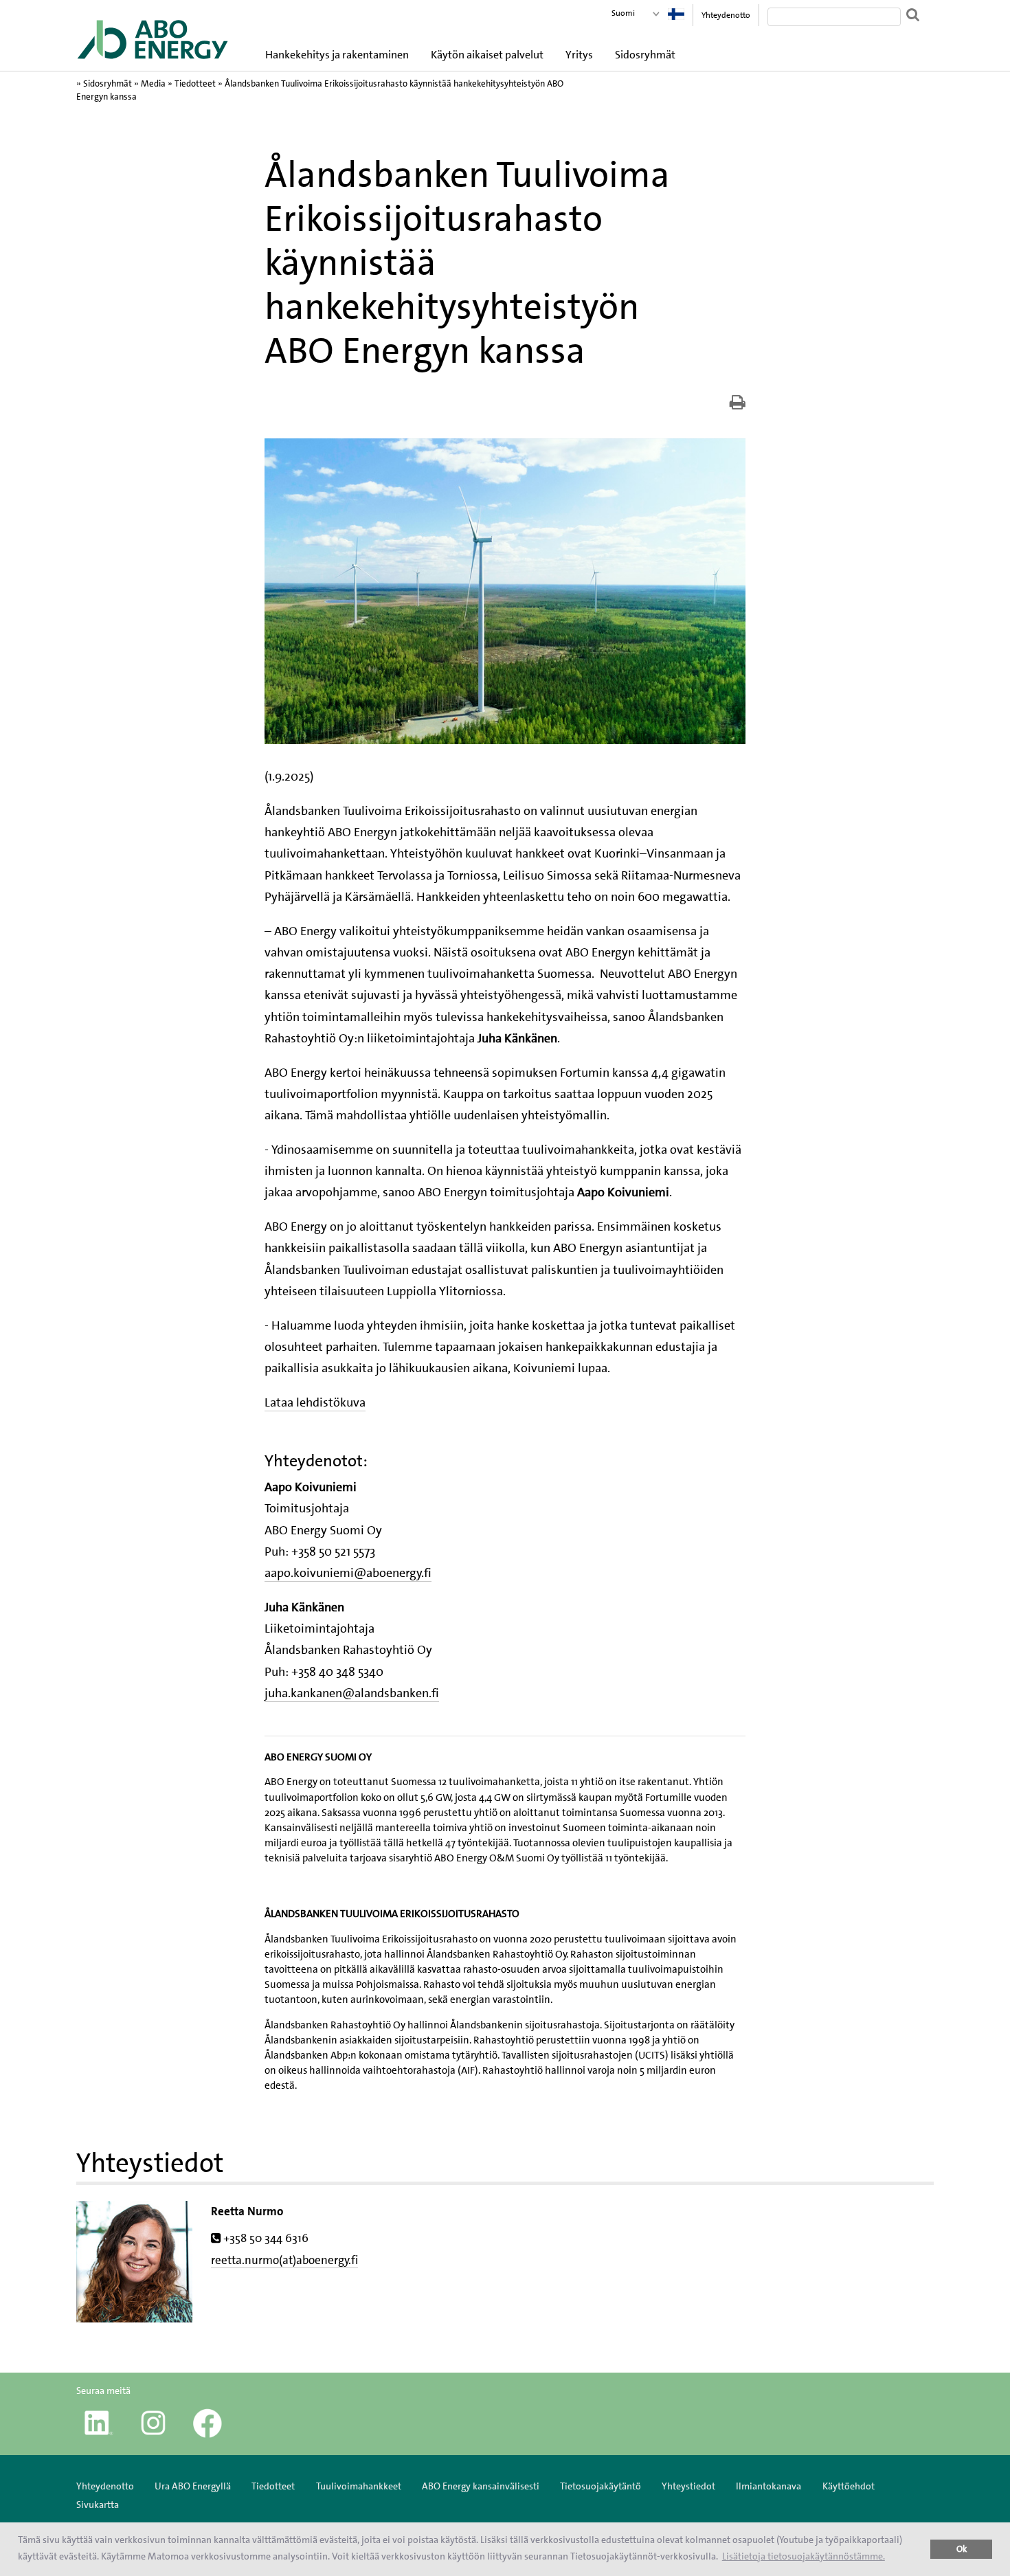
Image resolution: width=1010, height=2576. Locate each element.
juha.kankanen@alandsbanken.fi (352, 1693)
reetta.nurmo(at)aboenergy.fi (284, 2260)
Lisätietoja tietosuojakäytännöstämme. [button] (804, 2556)
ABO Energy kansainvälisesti (481, 2486)
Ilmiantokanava (768, 2486)
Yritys (579, 55)
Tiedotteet (195, 83)
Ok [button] (962, 2549)
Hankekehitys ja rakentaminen (337, 55)
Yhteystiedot (688, 2486)
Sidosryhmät (645, 55)
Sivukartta (98, 2505)
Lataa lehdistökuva (315, 1402)
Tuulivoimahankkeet (359, 2486)
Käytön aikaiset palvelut (487, 55)
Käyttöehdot (849, 2486)
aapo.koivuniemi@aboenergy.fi (348, 1573)
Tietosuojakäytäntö (601, 2486)
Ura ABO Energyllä (193, 2486)
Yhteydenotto (726, 15)
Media (153, 83)
